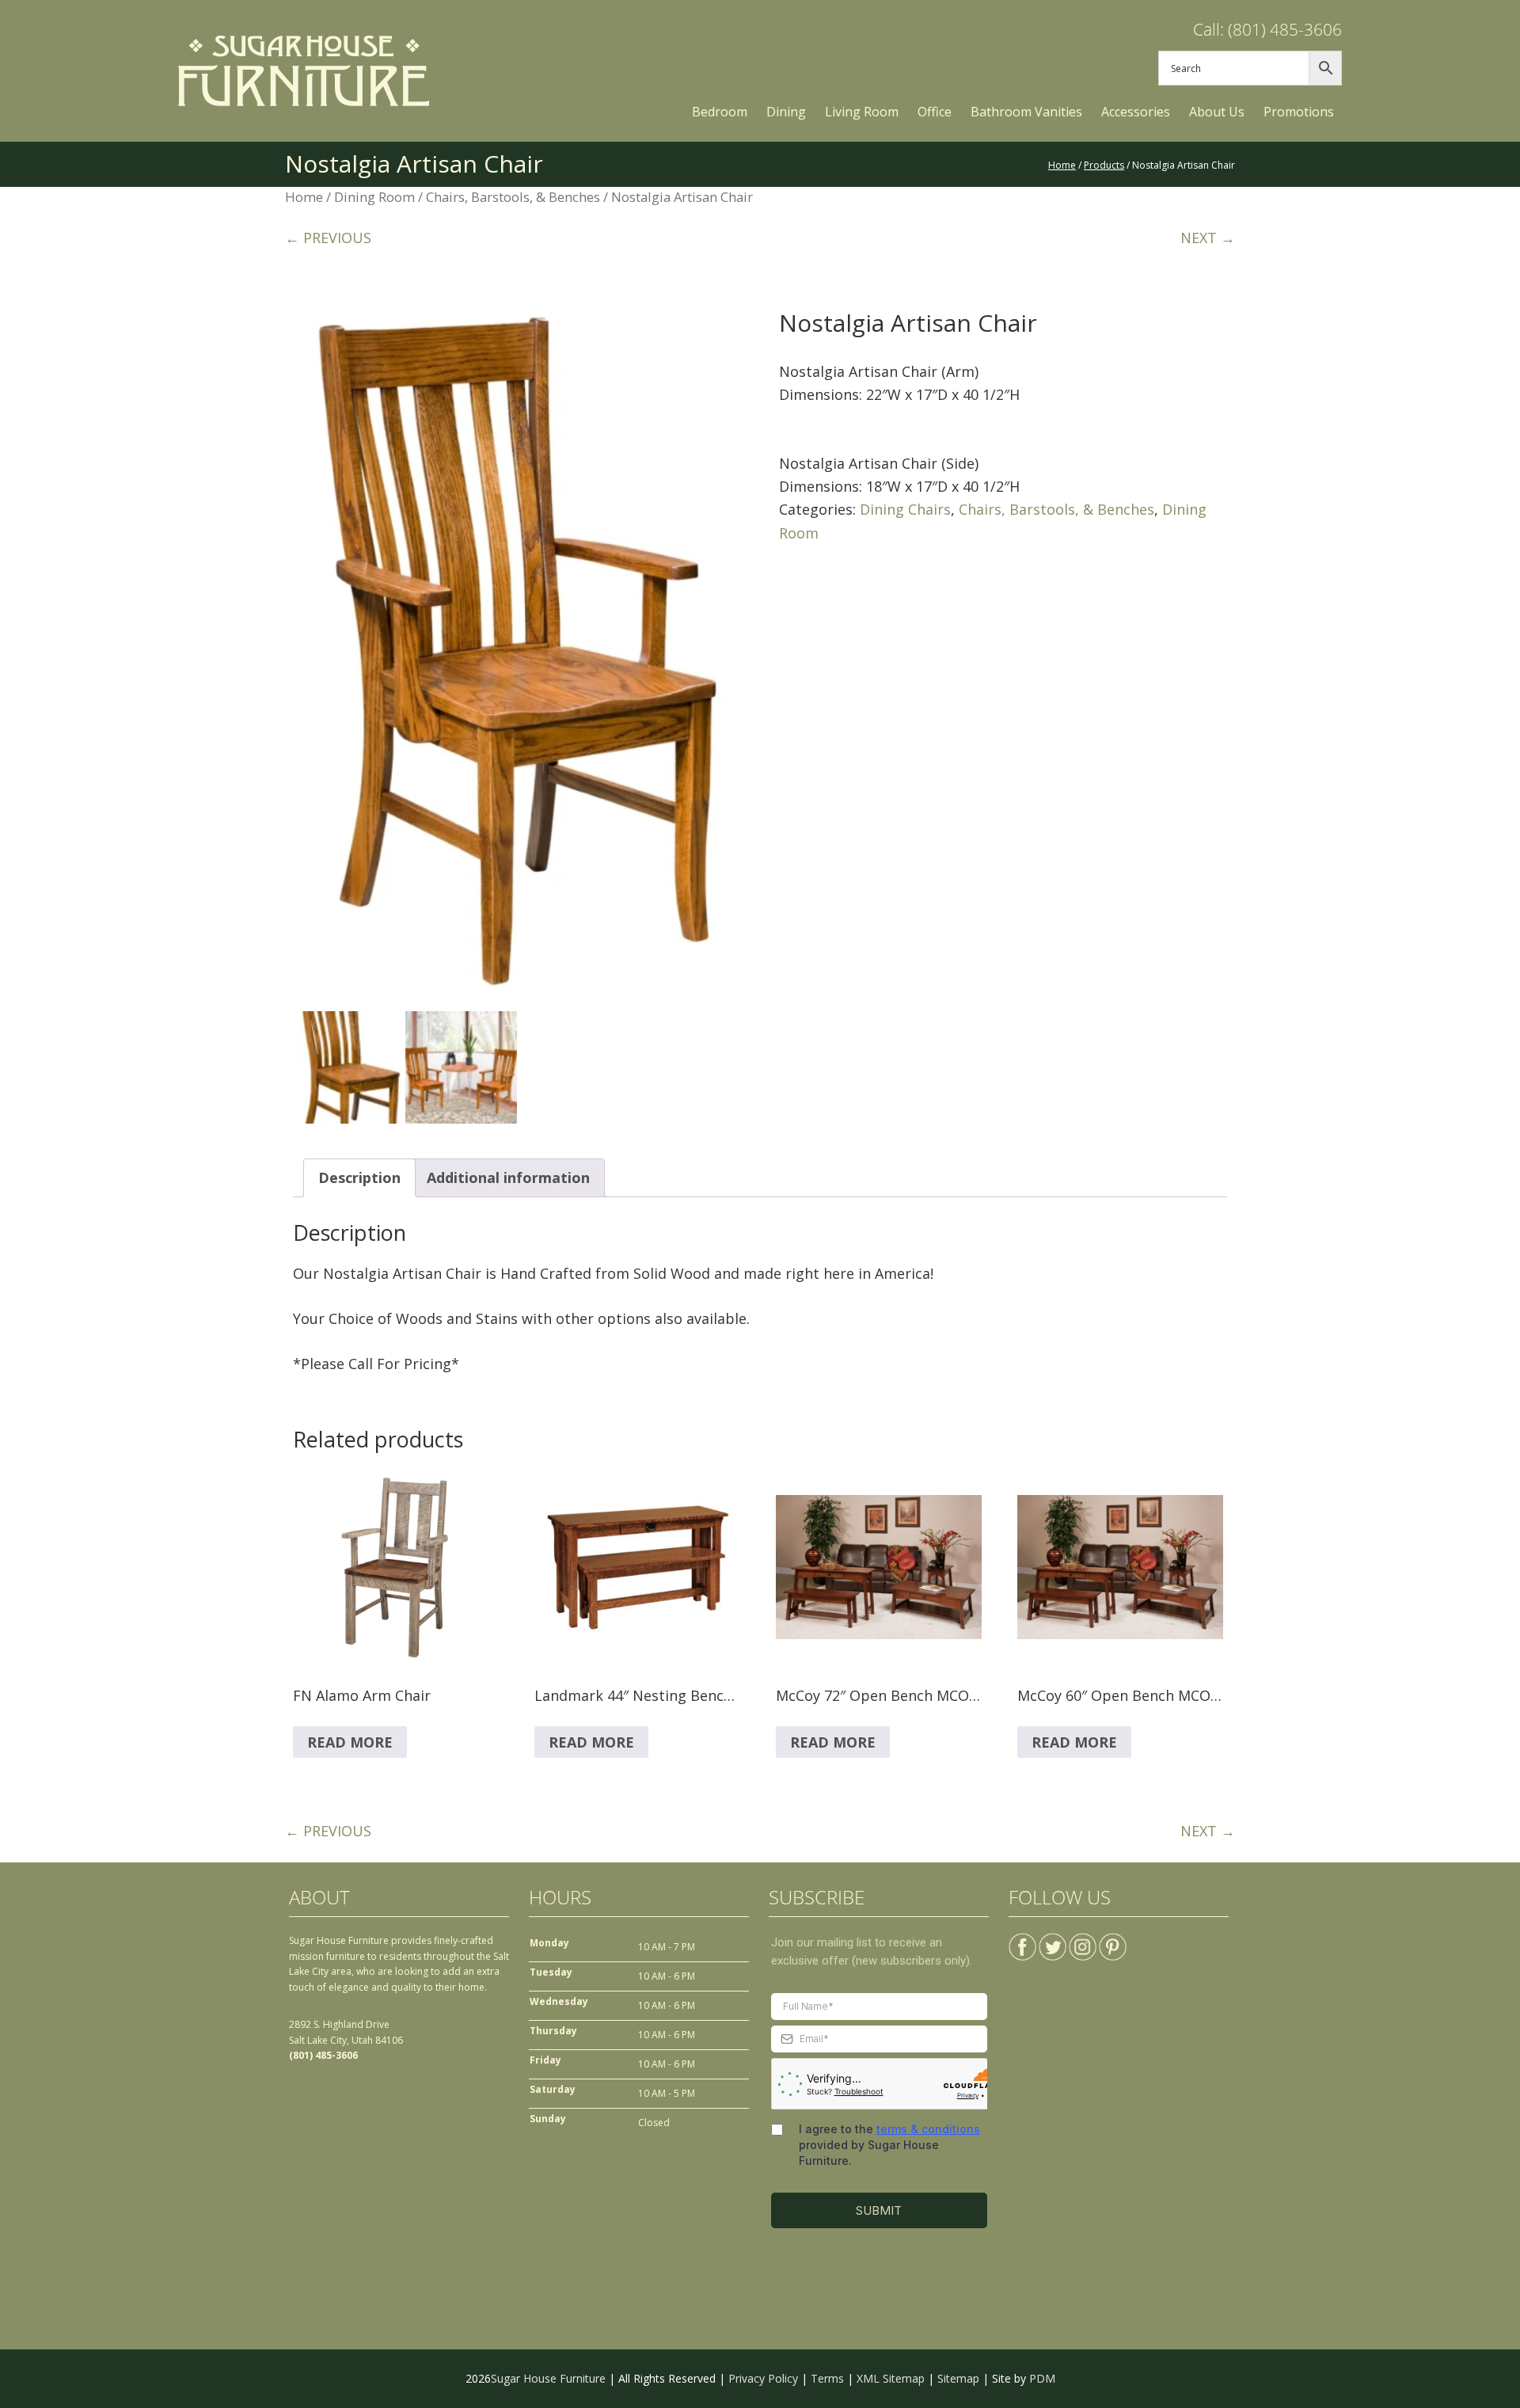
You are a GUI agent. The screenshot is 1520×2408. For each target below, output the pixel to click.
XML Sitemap (891, 2378)
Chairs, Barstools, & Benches (513, 197)
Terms (827, 2378)
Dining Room (374, 197)
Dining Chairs (905, 509)
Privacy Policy (763, 2378)
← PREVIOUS (328, 238)
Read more (350, 1742)
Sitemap (958, 2378)
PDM (1042, 2378)
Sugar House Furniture (548, 2378)
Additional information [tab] (508, 1177)
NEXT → (1208, 238)
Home (304, 197)
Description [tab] (359, 1177)
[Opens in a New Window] (1022, 1940)
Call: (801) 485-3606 (1267, 29)
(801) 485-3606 (323, 2055)
